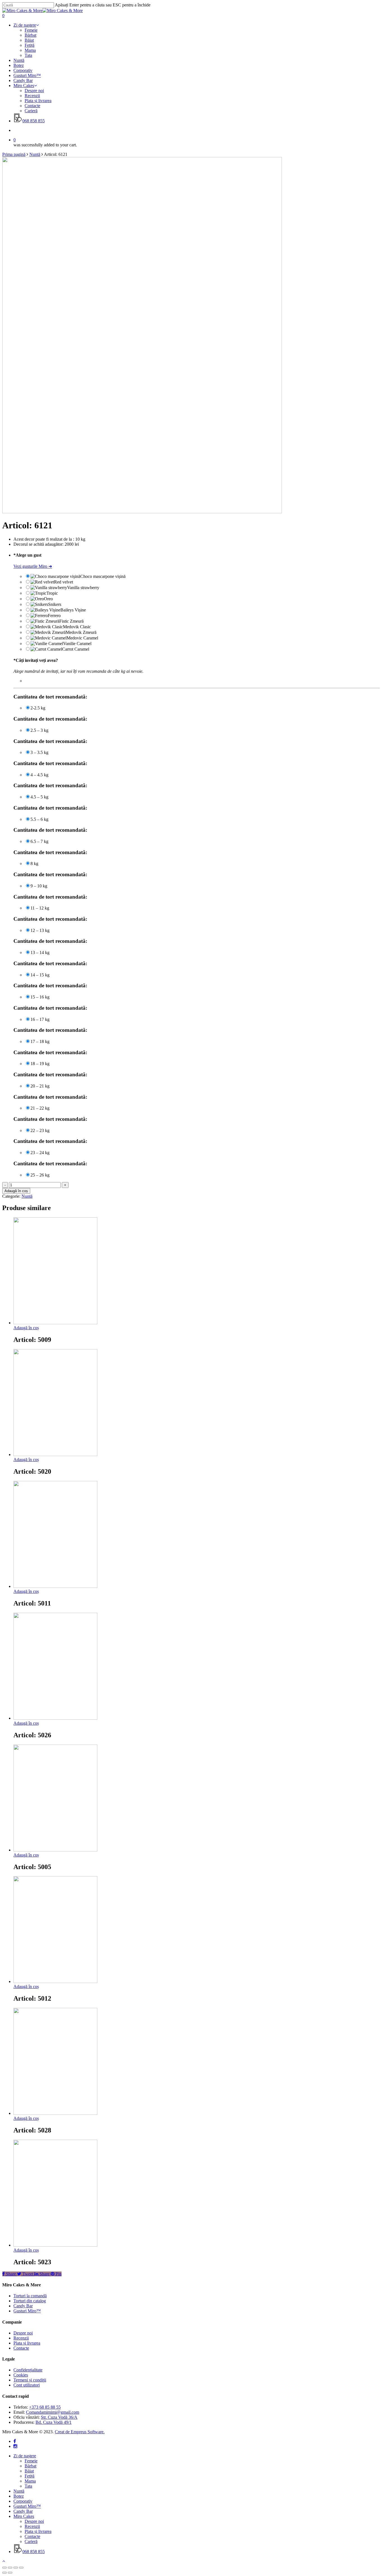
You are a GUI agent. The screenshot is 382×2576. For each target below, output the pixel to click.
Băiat (29, 2471)
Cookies (21, 2375)
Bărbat (30, 2466)
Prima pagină (14, 154)
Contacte (21, 2348)
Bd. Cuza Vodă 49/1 (54, 2422)
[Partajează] (10, 2568)
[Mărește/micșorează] (21, 2568)
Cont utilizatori (27, 2385)
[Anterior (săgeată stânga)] (4, 2573)
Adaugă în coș (16, 1191)
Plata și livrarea (27, 2343)
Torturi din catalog (30, 2301)
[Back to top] (4, 2561)
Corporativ (23, 2501)
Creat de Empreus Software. (80, 2432)
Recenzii (21, 2338)
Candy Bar (23, 2306)
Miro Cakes (24, 2516)
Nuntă (35, 154)
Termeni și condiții (30, 2380)
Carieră (31, 2541)
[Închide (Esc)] (4, 2568)
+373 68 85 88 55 (45, 2407)
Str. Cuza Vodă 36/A (59, 2417)
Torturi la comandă (30, 2296)
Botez (19, 2496)
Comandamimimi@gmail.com (53, 2412)
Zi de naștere (25, 2456)
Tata (28, 2486)
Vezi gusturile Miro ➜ (33, 566)
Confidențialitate (28, 2370)
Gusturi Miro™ (27, 2311)
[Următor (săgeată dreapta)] (10, 2573)
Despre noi (23, 2333)
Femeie (31, 2461)
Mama (30, 2481)
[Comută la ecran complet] (16, 2568)
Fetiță (30, 2476)
